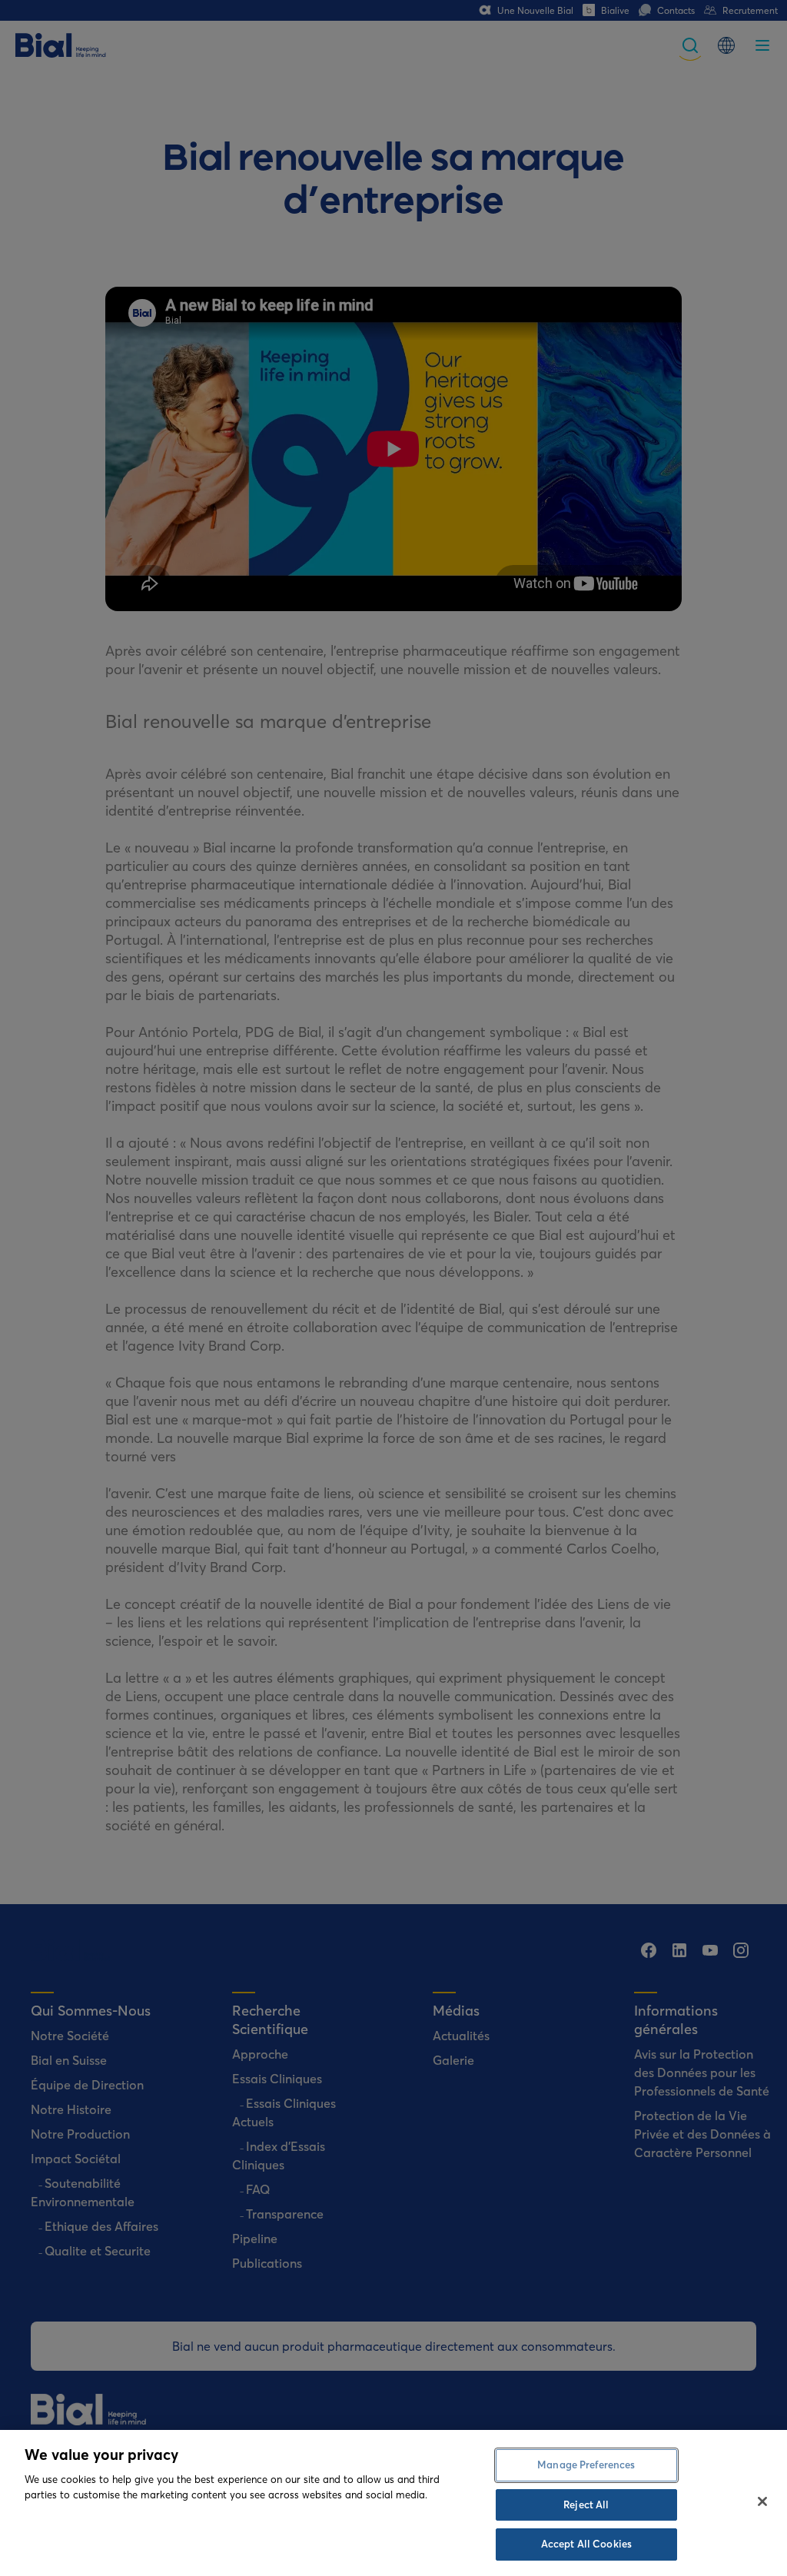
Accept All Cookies (586, 2544)
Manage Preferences (586, 2465)
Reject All (586, 2505)
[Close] (762, 2501)
